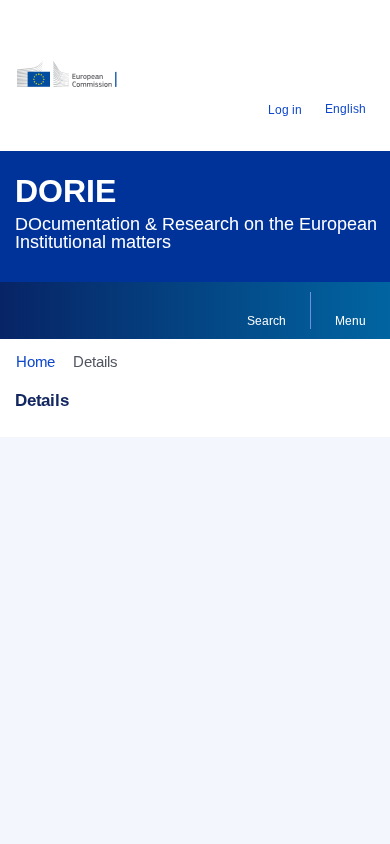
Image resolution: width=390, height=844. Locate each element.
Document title (77, 582)
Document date (80, 713)
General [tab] (55, 477)
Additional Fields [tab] (168, 477)
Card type (63, 524)
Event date (66, 779)
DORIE (65, 191)
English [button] (345, 109)
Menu (350, 321)
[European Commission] (78, 81)
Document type (80, 648)
